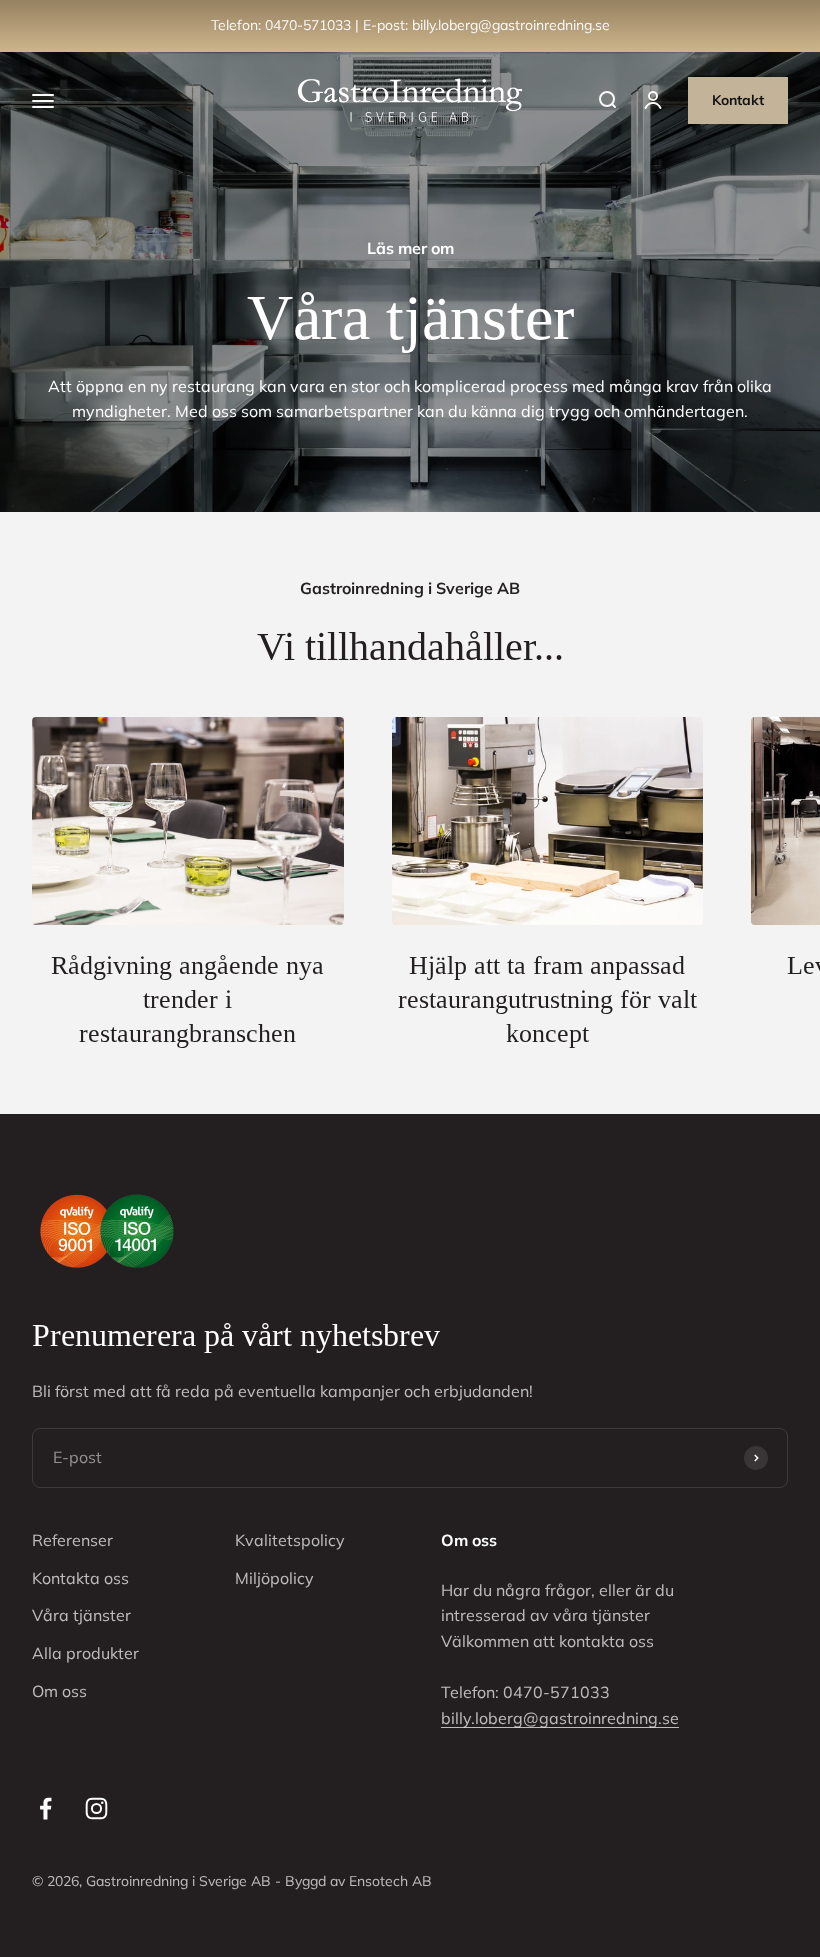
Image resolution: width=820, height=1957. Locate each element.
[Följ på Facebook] (45, 1808)
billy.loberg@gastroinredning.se (560, 1718)
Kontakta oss (80, 1578)
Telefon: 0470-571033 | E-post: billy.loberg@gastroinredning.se (410, 25)
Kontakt (738, 100)
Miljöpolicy (274, 1578)
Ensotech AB (390, 1881)
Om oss (59, 1691)
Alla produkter (85, 1653)
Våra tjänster (81, 1615)
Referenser (72, 1540)
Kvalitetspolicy (290, 1540)
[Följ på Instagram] (96, 1808)
